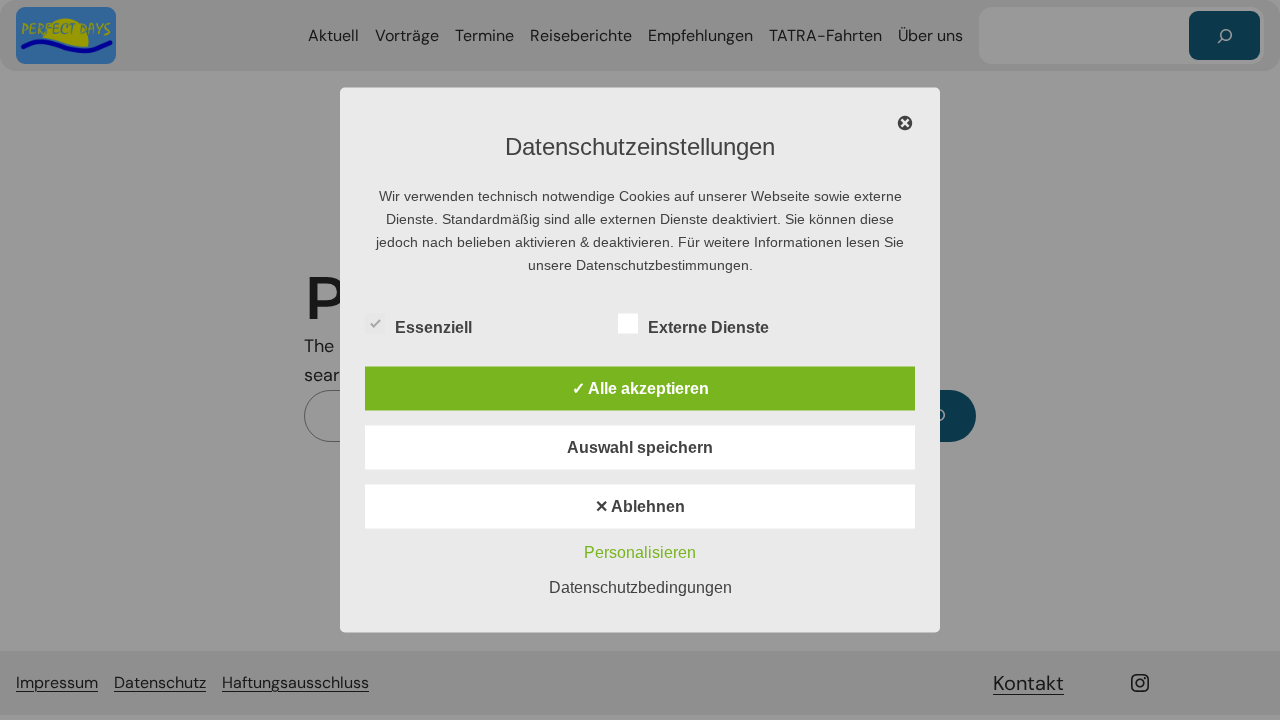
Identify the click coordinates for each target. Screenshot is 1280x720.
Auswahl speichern (640, 447)
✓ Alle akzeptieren (640, 388)
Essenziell (433, 327)
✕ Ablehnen (640, 506)
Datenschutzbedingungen (640, 587)
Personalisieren (640, 552)
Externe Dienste (708, 327)
